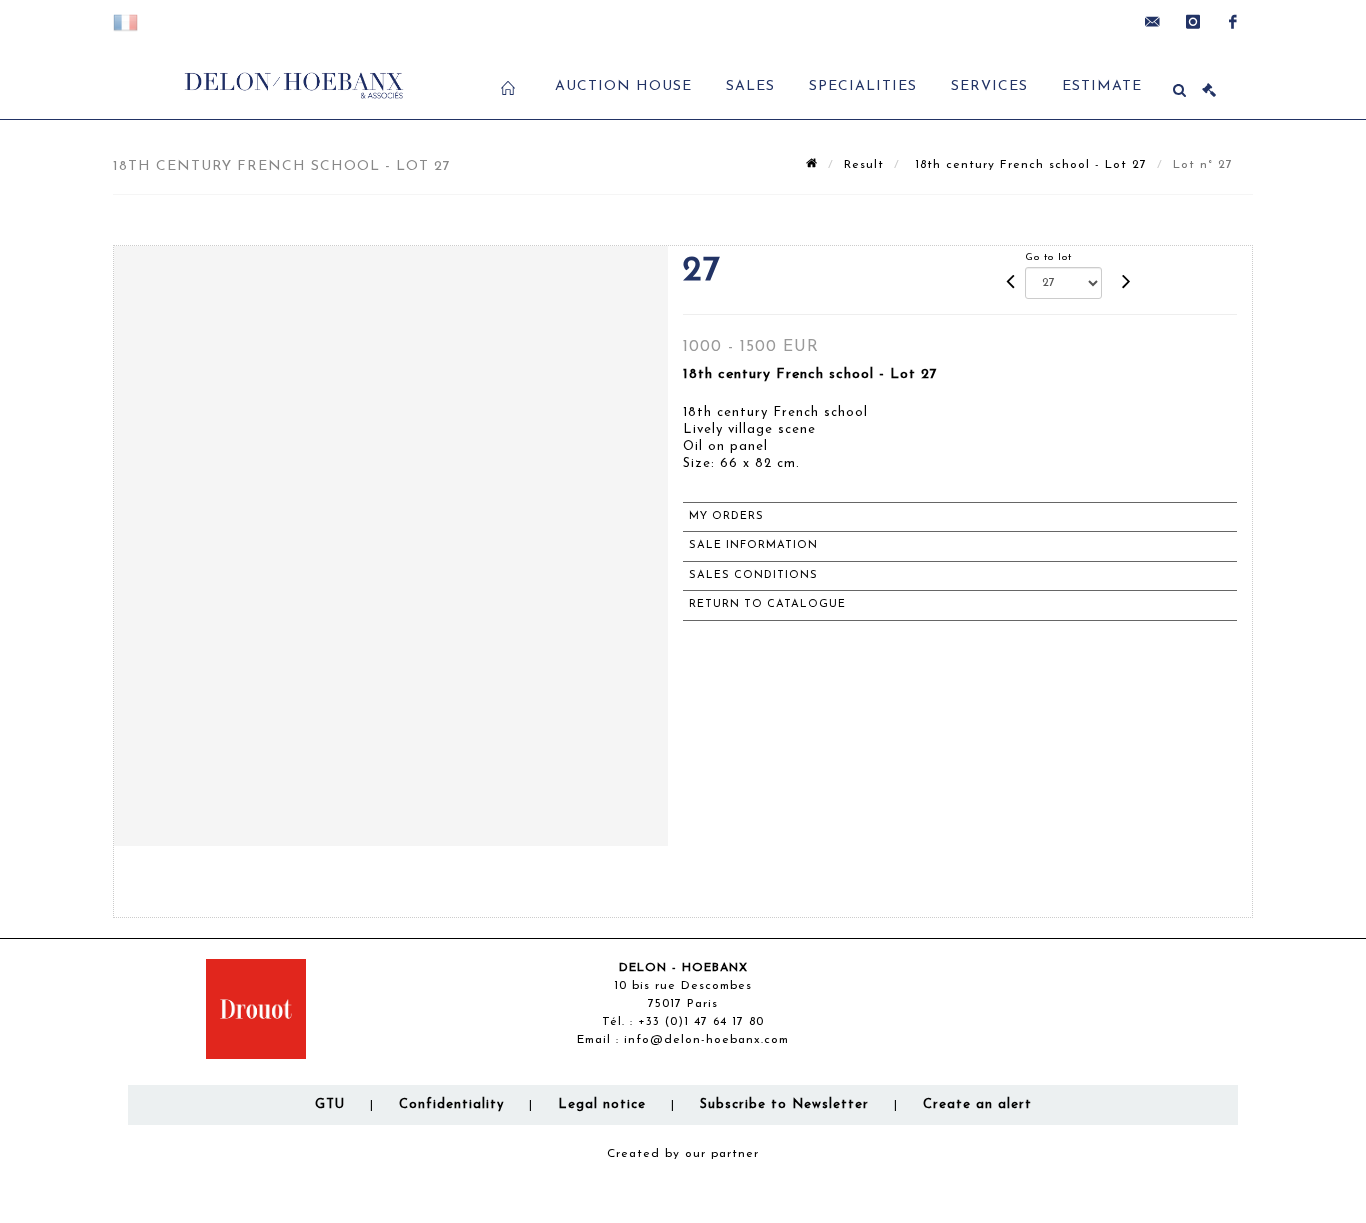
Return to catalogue (767, 604)
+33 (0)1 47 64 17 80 (701, 1022)
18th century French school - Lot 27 (1028, 165)
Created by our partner (683, 1154)
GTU (330, 1104)
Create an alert (977, 1104)
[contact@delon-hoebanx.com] (1153, 22)
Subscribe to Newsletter (784, 1104)
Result (864, 165)
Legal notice (602, 1104)
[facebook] (1233, 22)
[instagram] (1193, 22)
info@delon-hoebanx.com (706, 1040)
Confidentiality (451, 1104)
